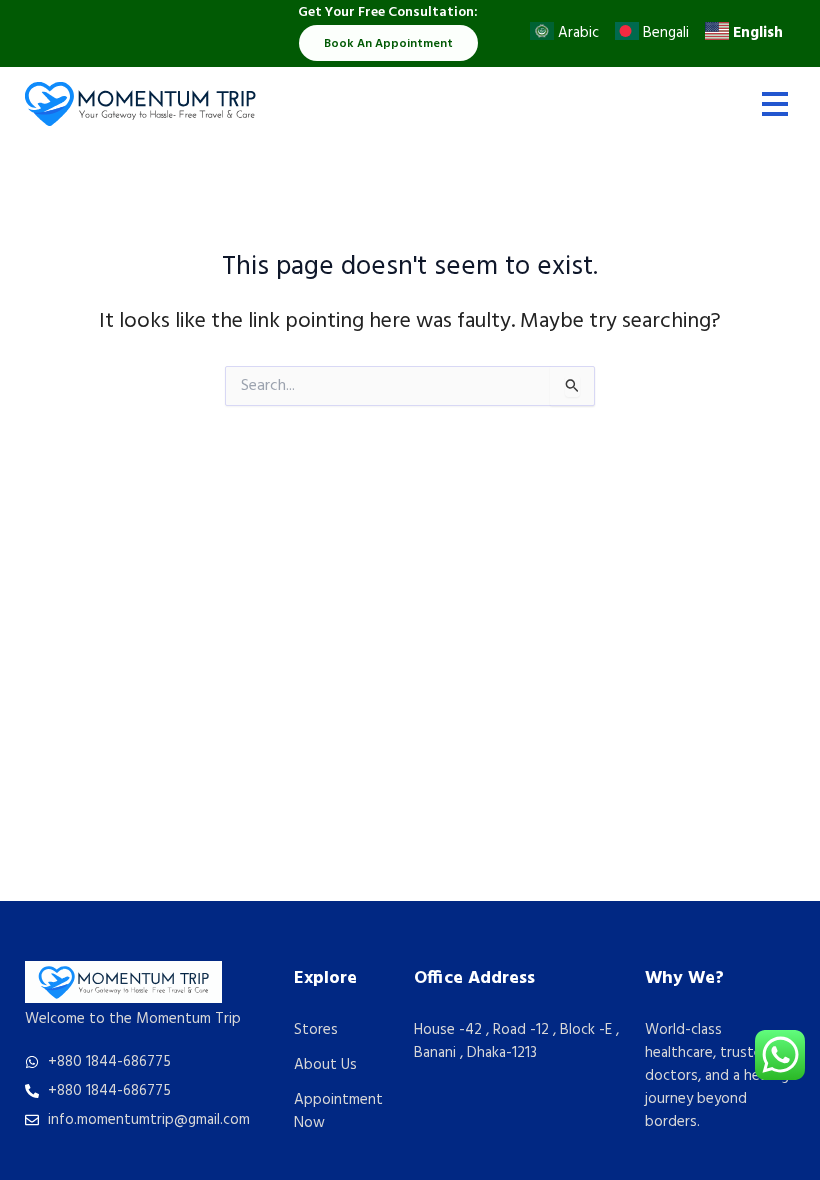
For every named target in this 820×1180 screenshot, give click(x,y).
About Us (325, 1065)
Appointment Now (338, 1111)
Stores (316, 1030)
